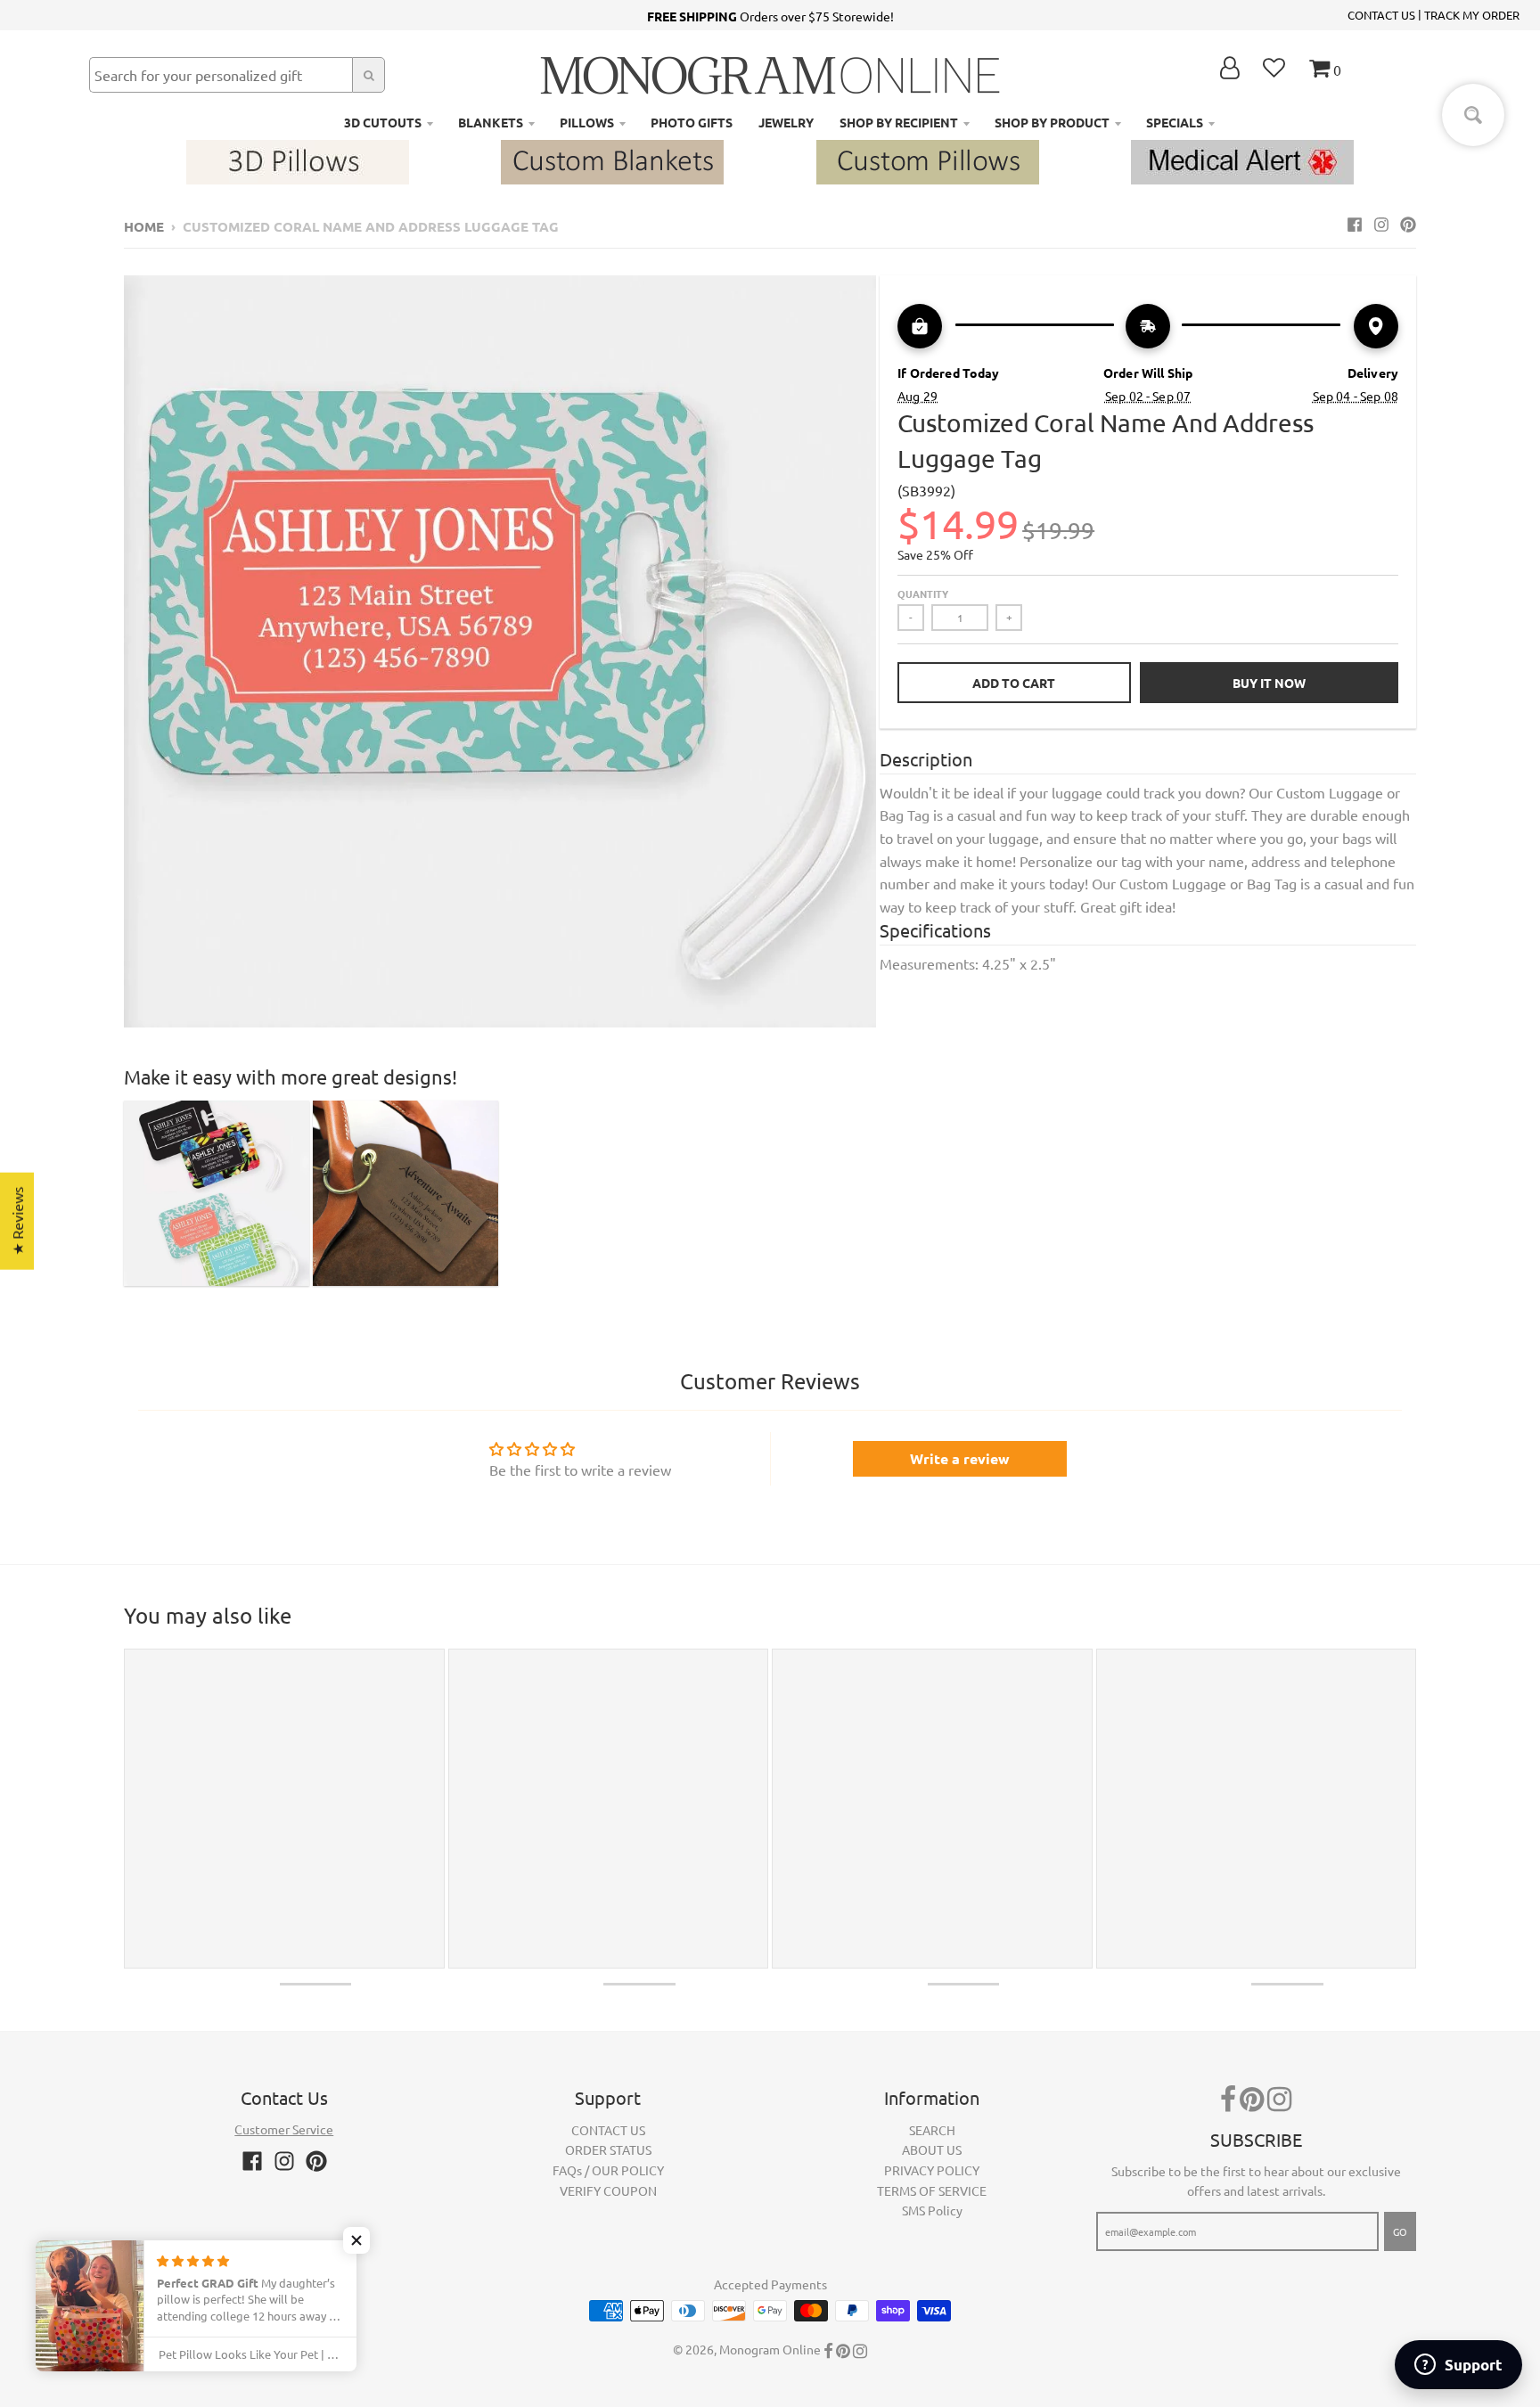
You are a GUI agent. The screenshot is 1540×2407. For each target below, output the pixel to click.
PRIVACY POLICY (932, 2170)
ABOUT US (932, 2149)
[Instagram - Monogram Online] (1381, 224)
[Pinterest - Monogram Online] (1408, 224)
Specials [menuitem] (1175, 122)
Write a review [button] (960, 1458)
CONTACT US (1381, 15)
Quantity (923, 594)
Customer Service (284, 2129)
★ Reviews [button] (17, 1220)
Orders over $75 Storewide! (770, 16)
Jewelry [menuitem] (786, 122)
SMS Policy (932, 2210)
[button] (356, 2240)
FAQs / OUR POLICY (608, 2170)
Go (1400, 2231)
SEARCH (932, 2130)
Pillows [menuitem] (587, 122)
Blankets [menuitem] (491, 122)
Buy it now (1269, 683)
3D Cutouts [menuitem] (383, 122)
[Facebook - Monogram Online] (1355, 224)
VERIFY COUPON (608, 2190)
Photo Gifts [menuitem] (692, 122)
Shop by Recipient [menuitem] (899, 122)
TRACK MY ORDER (1472, 15)
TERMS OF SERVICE (932, 2190)
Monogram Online (770, 2349)
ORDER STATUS (608, 2149)
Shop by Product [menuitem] (1052, 122)
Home (144, 226)
